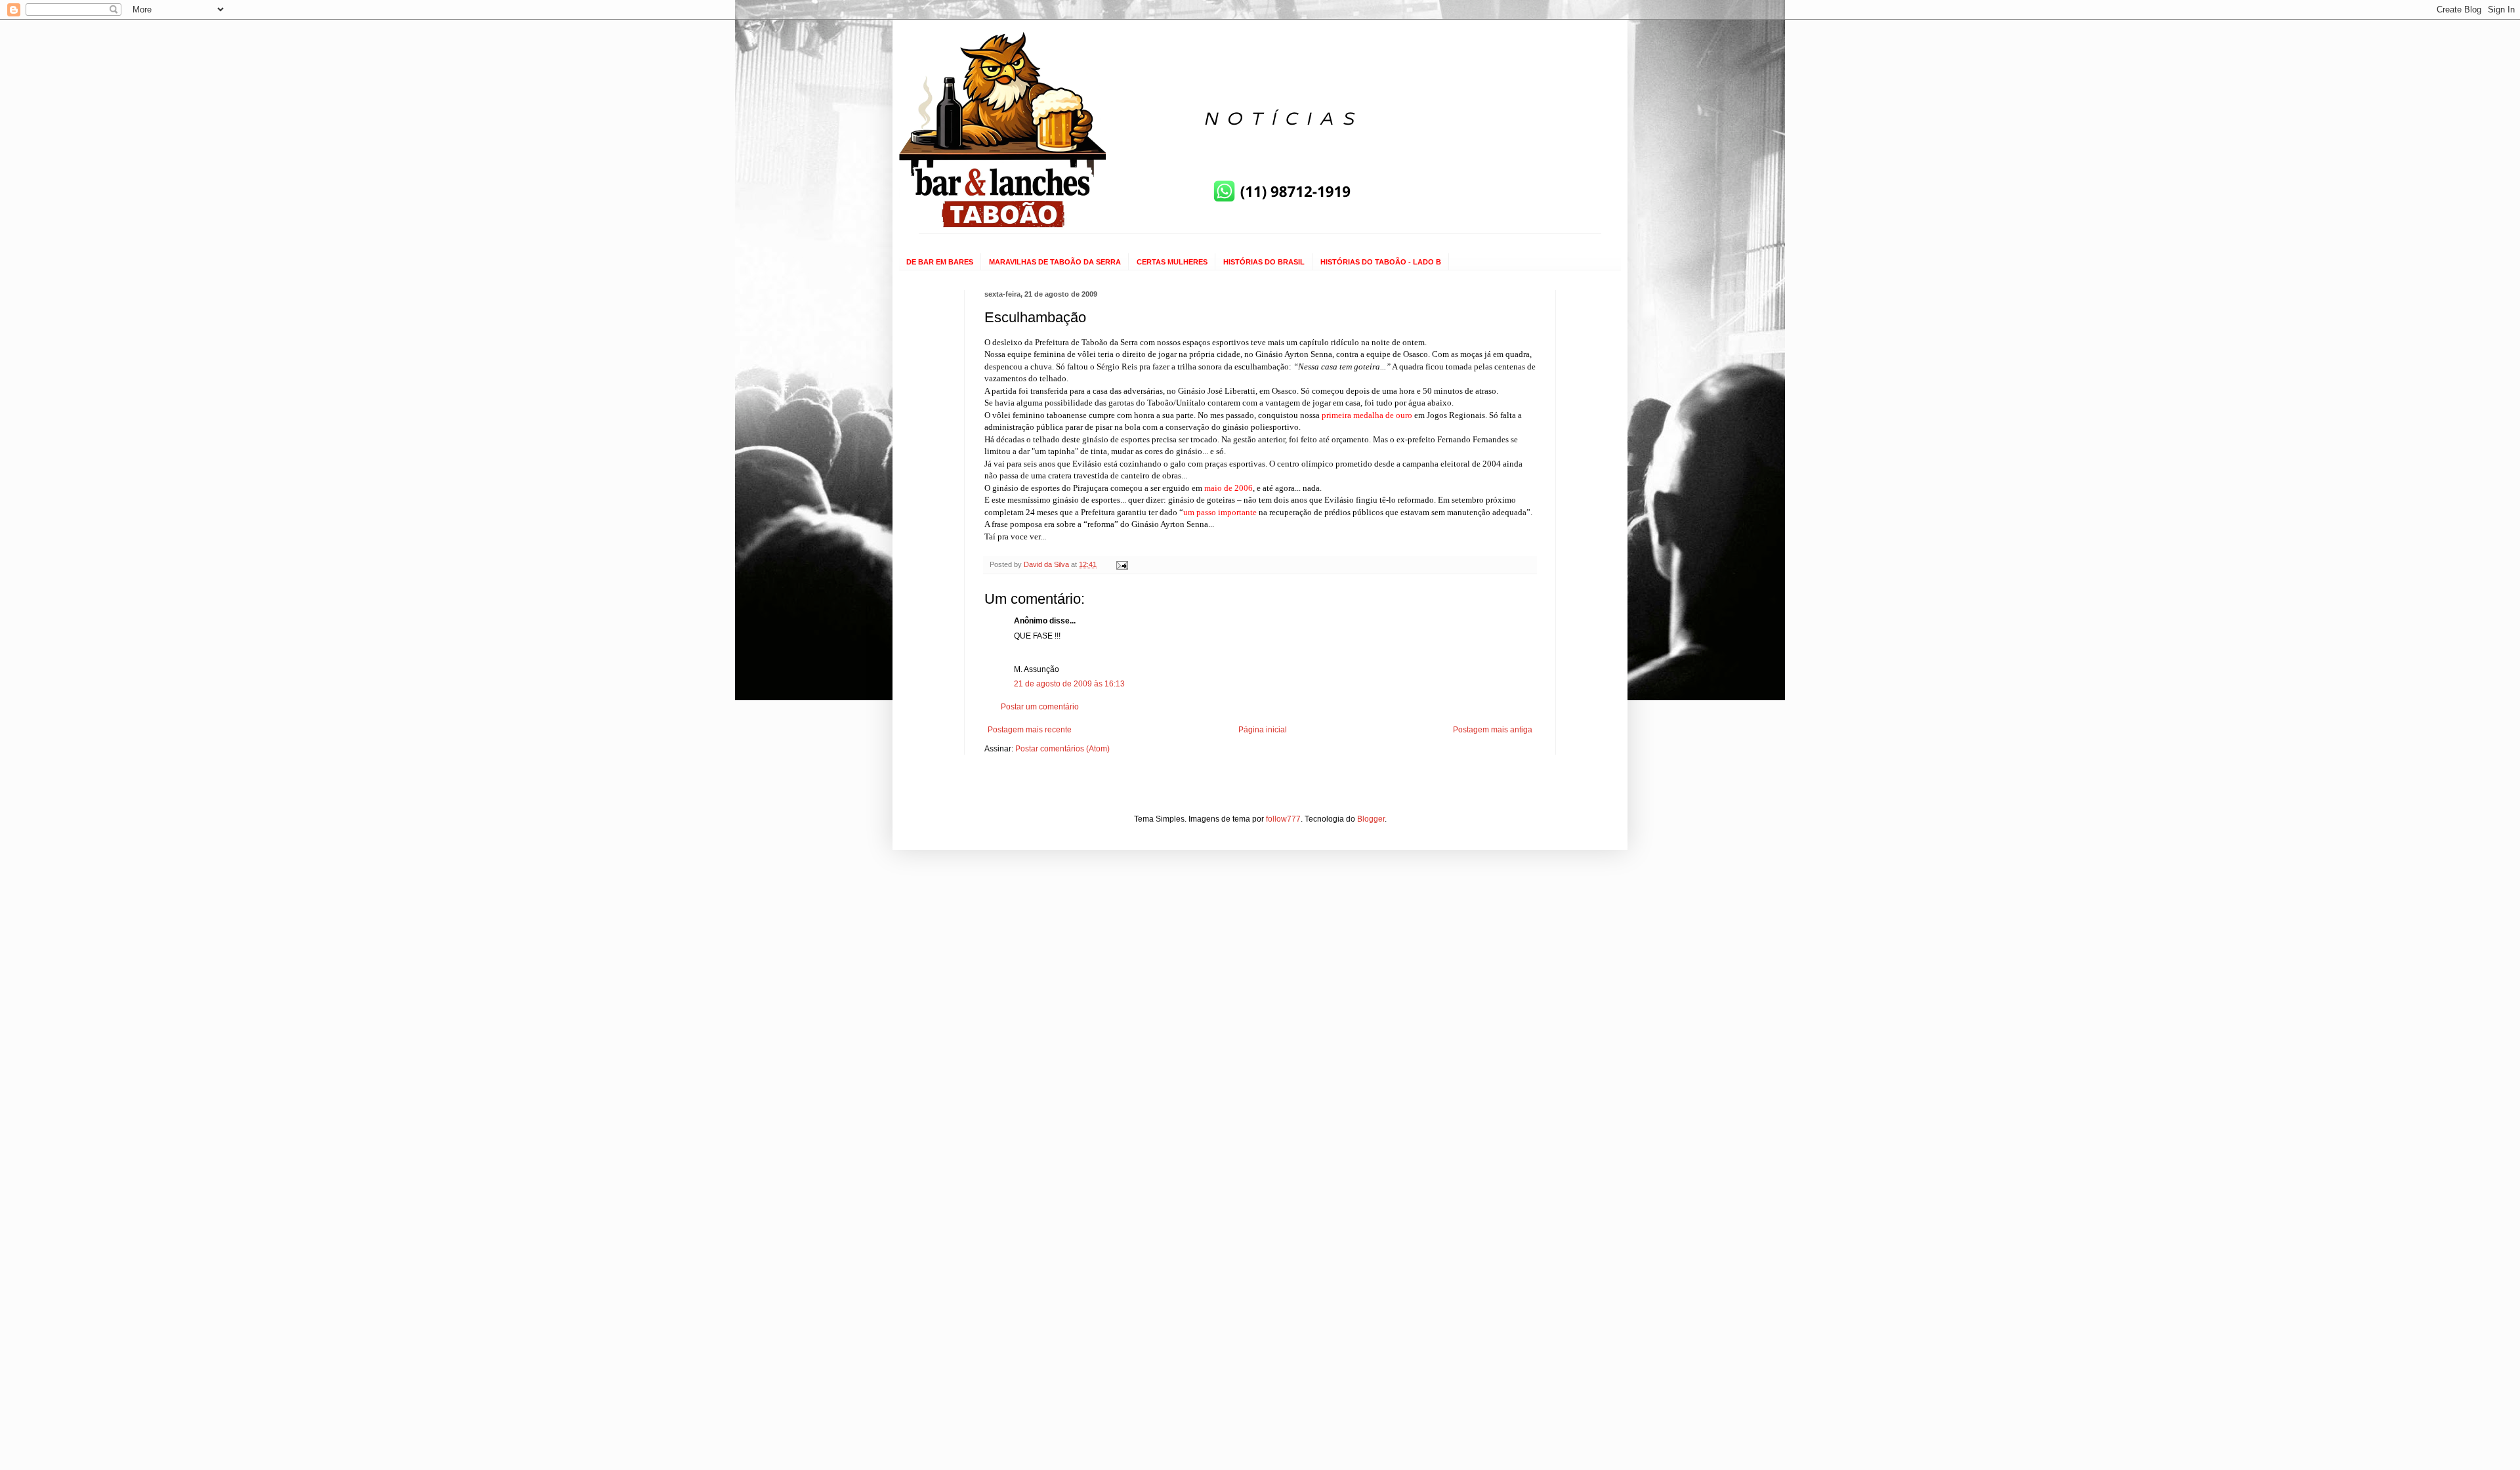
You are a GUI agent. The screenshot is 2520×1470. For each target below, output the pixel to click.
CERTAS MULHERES (1172, 262)
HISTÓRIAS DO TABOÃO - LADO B (1381, 262)
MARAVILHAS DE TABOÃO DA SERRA (1055, 262)
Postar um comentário (1040, 707)
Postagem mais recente (1030, 730)
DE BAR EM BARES (940, 262)
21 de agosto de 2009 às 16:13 (1069, 684)
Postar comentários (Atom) (1062, 749)
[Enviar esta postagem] (1122, 564)
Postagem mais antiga (1493, 730)
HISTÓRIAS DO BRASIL (1264, 262)
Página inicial (1263, 730)
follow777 (1283, 819)
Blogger (1371, 819)
